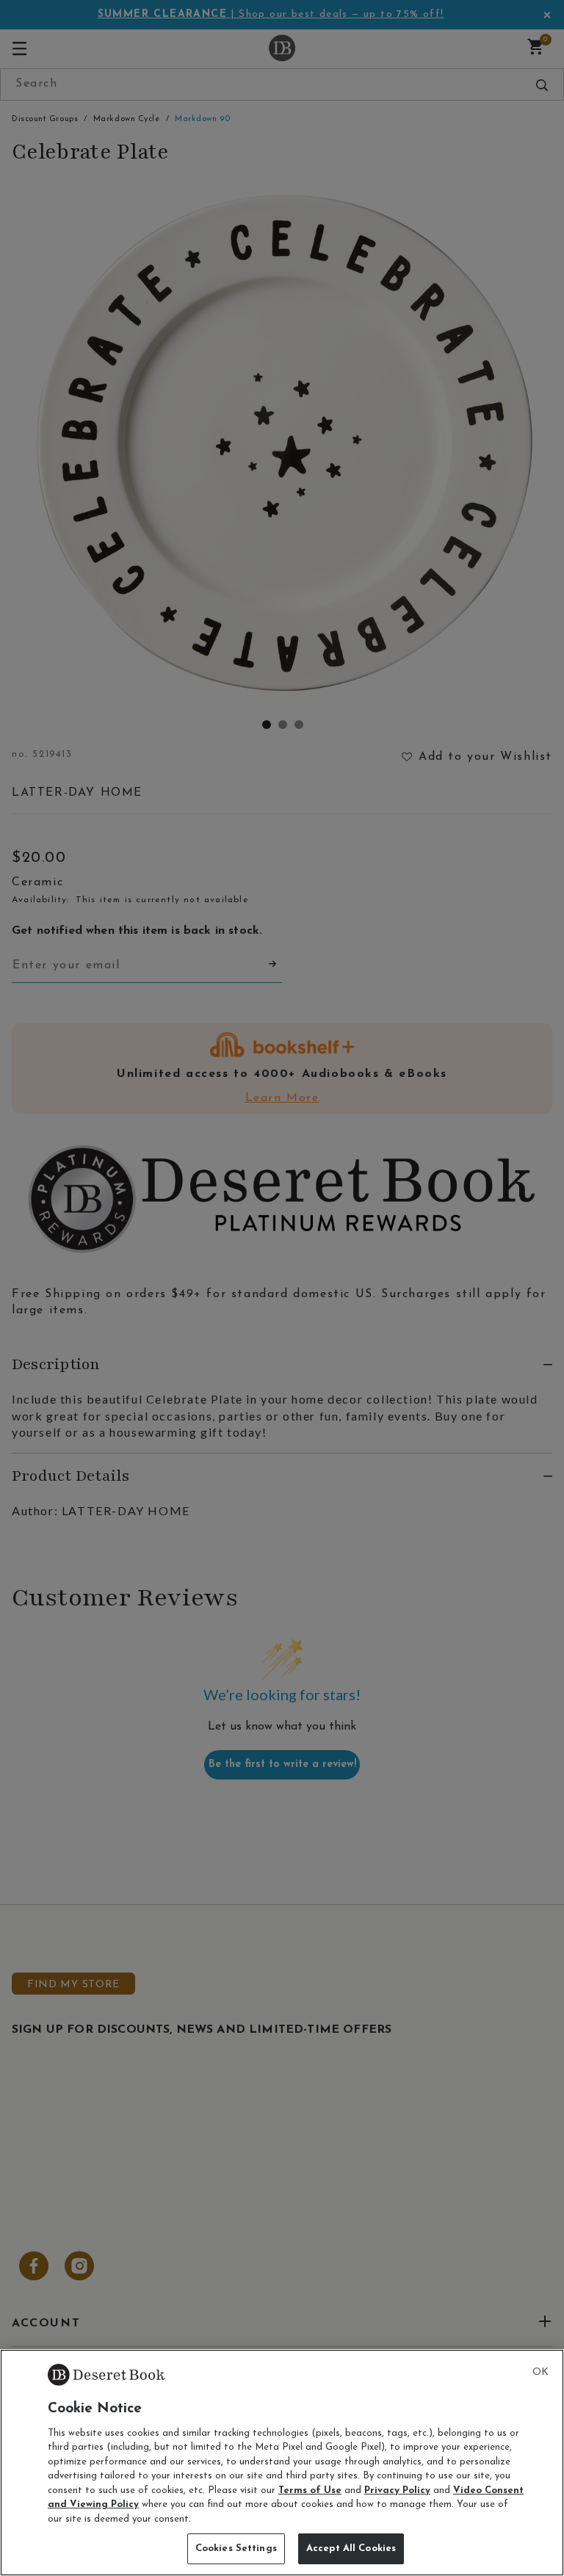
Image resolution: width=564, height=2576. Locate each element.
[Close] (540, 2373)
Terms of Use (310, 2490)
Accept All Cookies (351, 2548)
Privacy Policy (397, 2490)
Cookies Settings (236, 2548)
